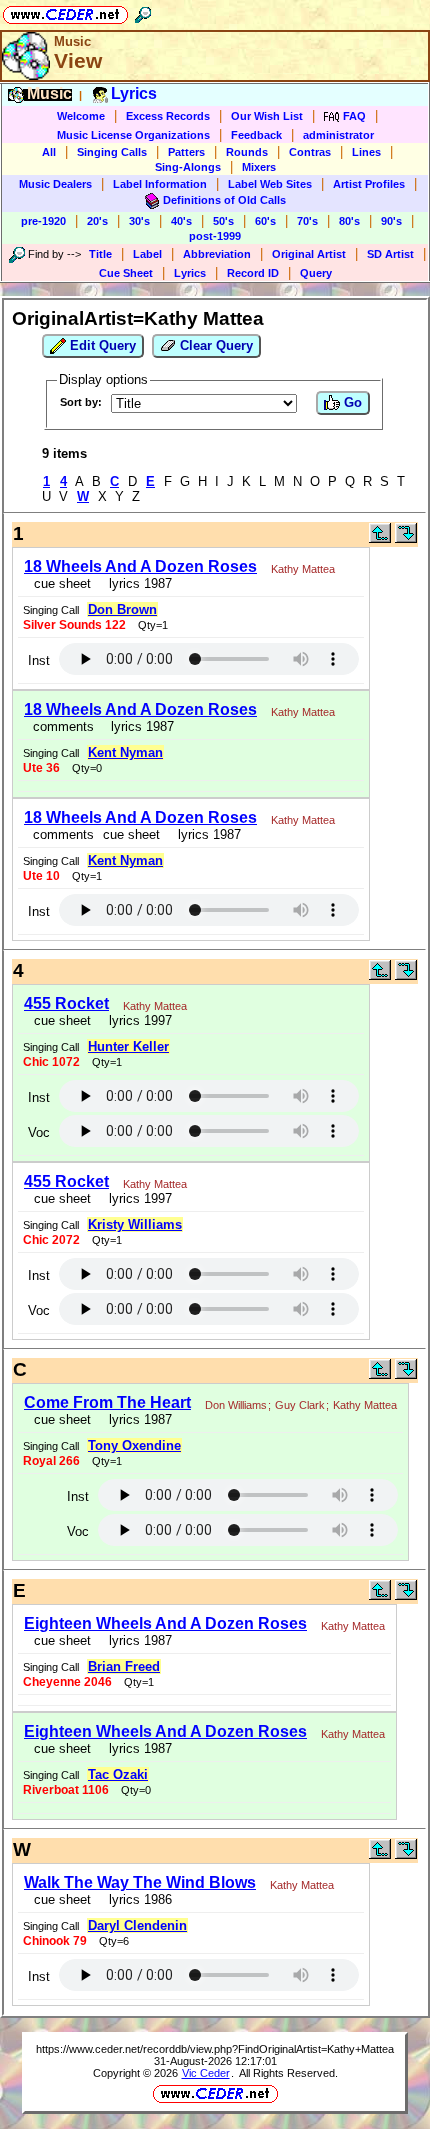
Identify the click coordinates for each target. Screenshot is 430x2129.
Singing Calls (112, 152)
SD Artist (390, 254)
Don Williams (236, 1405)
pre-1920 (43, 221)
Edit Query (101, 345)
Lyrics (190, 273)
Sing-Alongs (188, 167)
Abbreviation (217, 254)
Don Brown (122, 609)
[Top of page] (380, 538)
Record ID (253, 273)
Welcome (81, 116)
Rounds (247, 152)
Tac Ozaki (118, 1774)
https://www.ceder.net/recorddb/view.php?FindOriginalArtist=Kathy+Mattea (215, 2049)
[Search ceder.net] (143, 11)
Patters (186, 152)
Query (316, 273)
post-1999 (215, 236)
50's (223, 221)
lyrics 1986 (136, 1899)
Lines (366, 152)
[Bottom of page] (406, 538)
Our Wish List (267, 116)
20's (97, 221)
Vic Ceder (206, 2073)
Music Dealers (55, 184)
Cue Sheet (126, 273)
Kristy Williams (135, 1224)
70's (307, 221)
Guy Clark (300, 1405)
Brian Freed (124, 1666)
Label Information (160, 184)
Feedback (256, 135)
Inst (39, 660)
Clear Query (214, 345)
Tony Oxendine (134, 1445)
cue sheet (62, 583)
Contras (310, 152)
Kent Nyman (125, 752)
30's (139, 221)
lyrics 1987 (136, 583)
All (49, 152)
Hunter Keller (128, 1046)
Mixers (259, 167)
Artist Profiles (369, 184)
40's (181, 221)
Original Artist (309, 254)
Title (100, 254)
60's (265, 221)
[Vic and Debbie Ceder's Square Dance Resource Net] (65, 11)
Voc (39, 1132)
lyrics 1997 (136, 1020)
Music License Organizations (133, 135)
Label (147, 254)
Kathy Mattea (303, 569)
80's (349, 221)
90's (391, 221)
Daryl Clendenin (137, 1925)
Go (351, 402)
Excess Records (168, 116)
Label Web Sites (270, 184)
